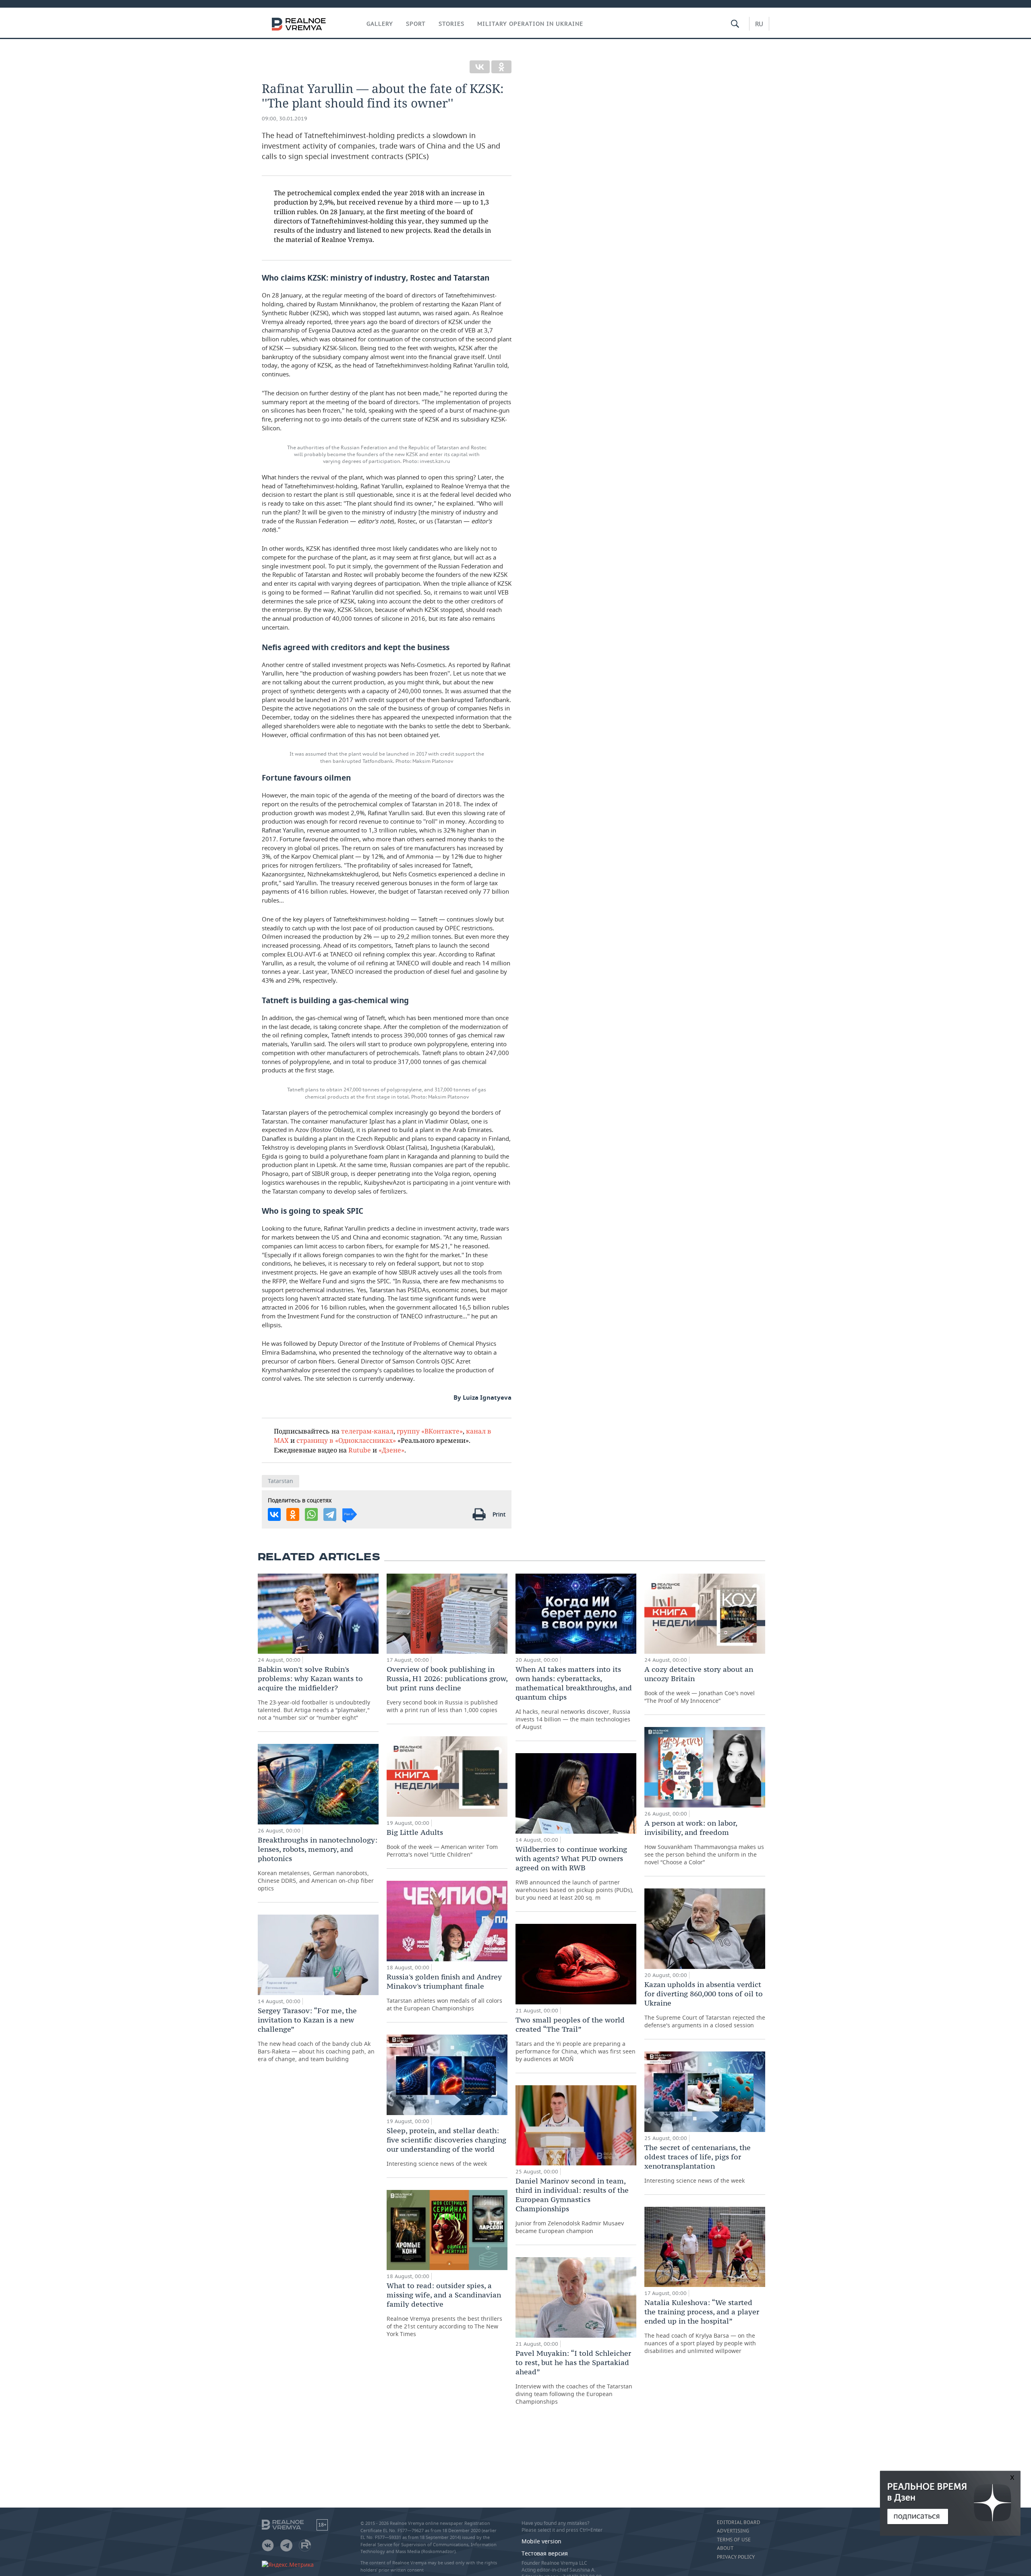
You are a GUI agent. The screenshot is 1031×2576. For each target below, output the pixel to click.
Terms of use (734, 2540)
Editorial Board (739, 2522)
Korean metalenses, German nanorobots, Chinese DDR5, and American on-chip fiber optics (318, 1864)
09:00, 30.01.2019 (285, 119)
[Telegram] (330, 1514)
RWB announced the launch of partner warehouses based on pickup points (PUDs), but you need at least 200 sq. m (575, 1873)
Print (499, 1514)
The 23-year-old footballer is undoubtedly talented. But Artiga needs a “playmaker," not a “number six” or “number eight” (314, 1693)
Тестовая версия (545, 2553)
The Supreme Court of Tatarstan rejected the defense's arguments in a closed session (705, 2004)
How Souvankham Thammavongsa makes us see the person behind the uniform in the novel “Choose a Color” (704, 1842)
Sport (416, 24)
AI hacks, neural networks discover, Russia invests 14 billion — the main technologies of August (574, 1698)
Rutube (360, 1450)
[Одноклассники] (501, 67)
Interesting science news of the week (446, 2147)
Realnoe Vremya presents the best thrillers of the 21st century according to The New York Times (444, 2309)
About (725, 2548)
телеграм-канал (367, 1431)
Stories (451, 24)
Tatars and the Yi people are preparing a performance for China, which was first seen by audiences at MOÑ (576, 2039)
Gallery (380, 24)
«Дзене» (391, 1450)
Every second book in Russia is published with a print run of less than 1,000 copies (447, 1689)
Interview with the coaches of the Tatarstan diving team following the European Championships (574, 2377)
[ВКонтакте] (480, 67)
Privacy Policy (736, 2557)
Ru (759, 24)
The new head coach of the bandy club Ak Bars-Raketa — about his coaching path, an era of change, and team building (316, 2034)
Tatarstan (281, 1481)
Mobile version (541, 2541)
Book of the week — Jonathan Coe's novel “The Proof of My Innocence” (700, 1685)
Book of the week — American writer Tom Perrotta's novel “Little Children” (442, 1843)
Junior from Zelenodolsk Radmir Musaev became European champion (572, 2205)
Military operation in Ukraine (530, 24)
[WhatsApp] (311, 1514)
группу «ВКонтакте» (430, 1431)
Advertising (733, 2531)
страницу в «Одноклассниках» (346, 1440)
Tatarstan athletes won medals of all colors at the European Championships (444, 1992)
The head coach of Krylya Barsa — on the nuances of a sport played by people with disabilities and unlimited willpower (702, 2326)
